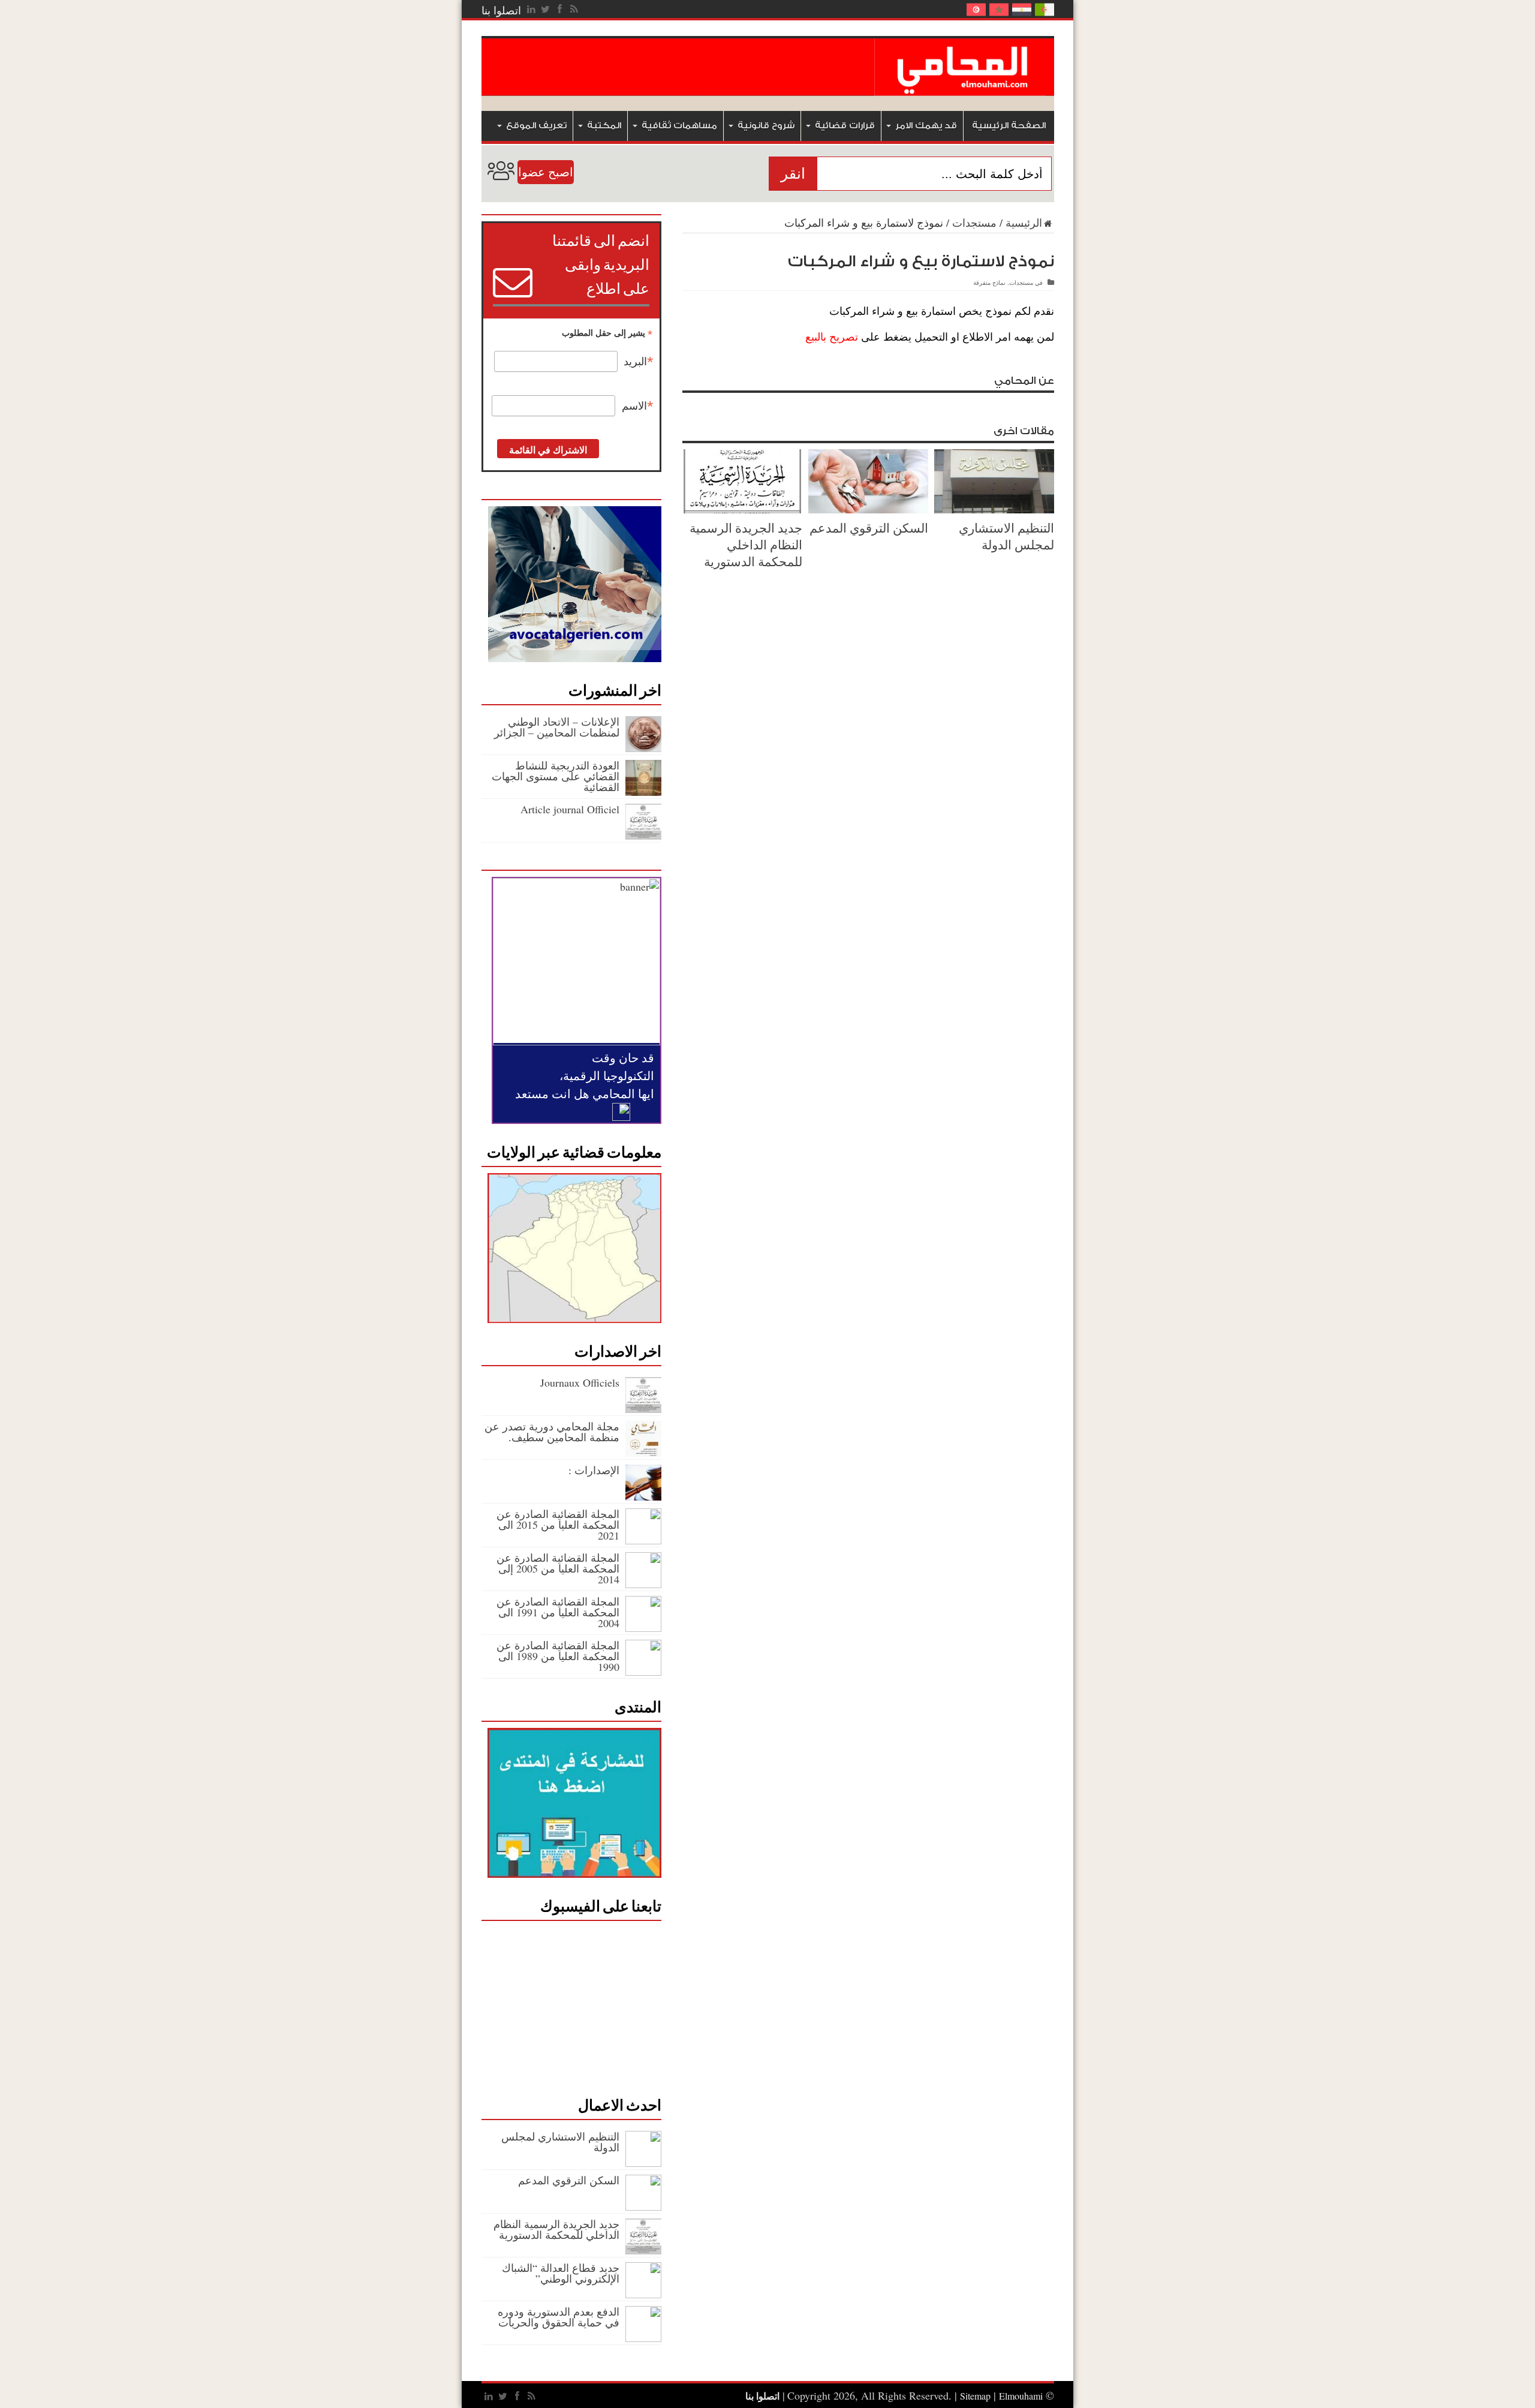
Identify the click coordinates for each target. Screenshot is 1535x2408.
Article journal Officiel (570, 809)
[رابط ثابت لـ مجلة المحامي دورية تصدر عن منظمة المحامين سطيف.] (643, 1453)
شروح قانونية (766, 126)
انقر (793, 174)
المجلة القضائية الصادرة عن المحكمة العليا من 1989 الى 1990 (558, 1656)
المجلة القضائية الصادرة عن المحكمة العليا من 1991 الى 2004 (558, 1612)
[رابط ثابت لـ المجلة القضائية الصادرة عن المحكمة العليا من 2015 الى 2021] (643, 1540)
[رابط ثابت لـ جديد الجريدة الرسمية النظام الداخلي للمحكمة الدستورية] (742, 509)
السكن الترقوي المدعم (869, 528)
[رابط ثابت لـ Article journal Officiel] (643, 835)
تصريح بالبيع (832, 337)
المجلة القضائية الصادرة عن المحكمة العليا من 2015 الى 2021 (558, 1525)
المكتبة (604, 126)
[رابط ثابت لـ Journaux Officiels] (643, 1409)
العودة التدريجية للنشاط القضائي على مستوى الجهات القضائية (556, 776)
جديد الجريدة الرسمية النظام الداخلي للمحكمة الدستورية (746, 545)
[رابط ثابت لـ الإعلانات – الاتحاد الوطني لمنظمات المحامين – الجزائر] (643, 748)
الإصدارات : (594, 1470)
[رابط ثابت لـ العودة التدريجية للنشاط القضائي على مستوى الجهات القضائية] (643, 792)
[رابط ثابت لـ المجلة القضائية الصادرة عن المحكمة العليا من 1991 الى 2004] (643, 1628)
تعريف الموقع (536, 126)
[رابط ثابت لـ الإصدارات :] (643, 1496)
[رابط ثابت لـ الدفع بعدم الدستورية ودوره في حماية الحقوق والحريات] (643, 2338)
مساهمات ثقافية (679, 126)
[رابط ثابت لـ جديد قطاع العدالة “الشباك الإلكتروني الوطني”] (643, 2294)
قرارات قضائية (845, 126)
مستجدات (974, 223)
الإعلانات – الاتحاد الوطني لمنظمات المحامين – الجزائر (557, 727)
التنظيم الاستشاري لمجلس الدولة (1006, 536)
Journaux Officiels (580, 1382)
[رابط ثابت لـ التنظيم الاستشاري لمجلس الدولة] (994, 509)
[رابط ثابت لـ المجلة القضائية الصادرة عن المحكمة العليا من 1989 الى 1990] (643, 1672)
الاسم (638, 406)
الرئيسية (1024, 223)
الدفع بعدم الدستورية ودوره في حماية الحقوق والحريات (559, 2317)
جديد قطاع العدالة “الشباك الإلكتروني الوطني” (561, 2273)
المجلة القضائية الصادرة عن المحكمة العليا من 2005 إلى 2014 (558, 1568)
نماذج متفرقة (989, 282)
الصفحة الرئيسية (1009, 126)
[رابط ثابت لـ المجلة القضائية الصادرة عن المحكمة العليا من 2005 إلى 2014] (643, 1584)
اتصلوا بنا (501, 10)
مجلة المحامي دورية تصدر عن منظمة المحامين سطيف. (552, 1432)
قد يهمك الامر (926, 126)
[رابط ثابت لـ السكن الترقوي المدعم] (868, 509)
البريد (639, 362)
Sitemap (975, 2396)
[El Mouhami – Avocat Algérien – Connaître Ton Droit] (964, 87)
